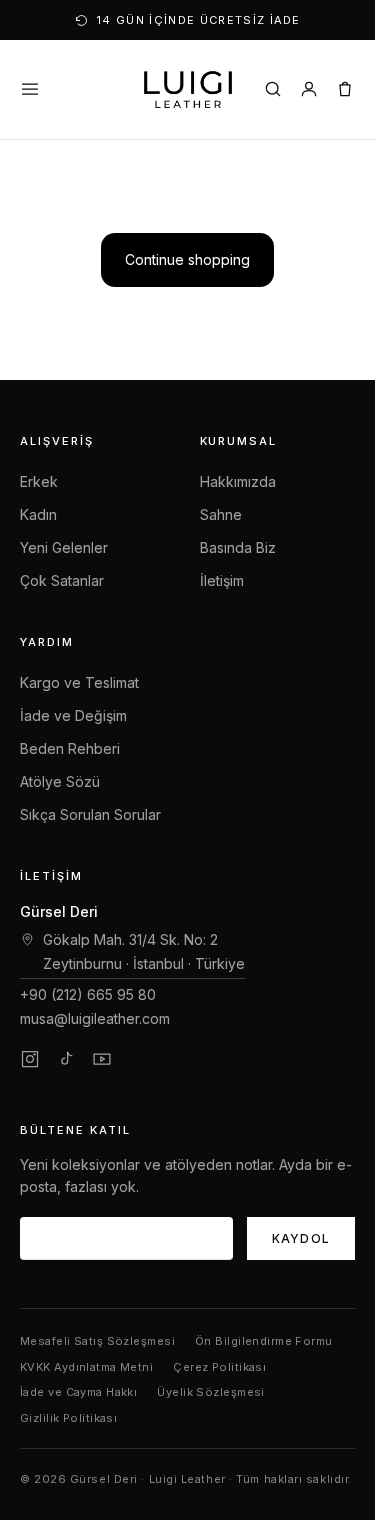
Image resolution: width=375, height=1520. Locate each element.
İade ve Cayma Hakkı (78, 1392)
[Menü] (30, 89)
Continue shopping (187, 259)
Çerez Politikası (219, 1367)
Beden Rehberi (70, 748)
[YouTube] (102, 1059)
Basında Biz (238, 547)
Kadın (38, 514)
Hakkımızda (238, 481)
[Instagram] (30, 1059)
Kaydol (301, 1238)
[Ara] (273, 89)
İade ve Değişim (73, 715)
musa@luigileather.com (95, 1018)
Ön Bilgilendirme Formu (264, 1341)
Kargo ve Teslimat (79, 682)
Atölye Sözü (60, 781)
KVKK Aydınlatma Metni (86, 1367)
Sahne (221, 514)
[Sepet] (345, 89)
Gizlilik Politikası (68, 1418)
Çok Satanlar (62, 580)
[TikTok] (66, 1059)
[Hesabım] (309, 89)
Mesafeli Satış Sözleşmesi (97, 1341)
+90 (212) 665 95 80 (88, 994)
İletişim (222, 580)
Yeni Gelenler (64, 547)
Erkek (39, 481)
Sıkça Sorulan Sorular (90, 814)
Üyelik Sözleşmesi (210, 1392)
